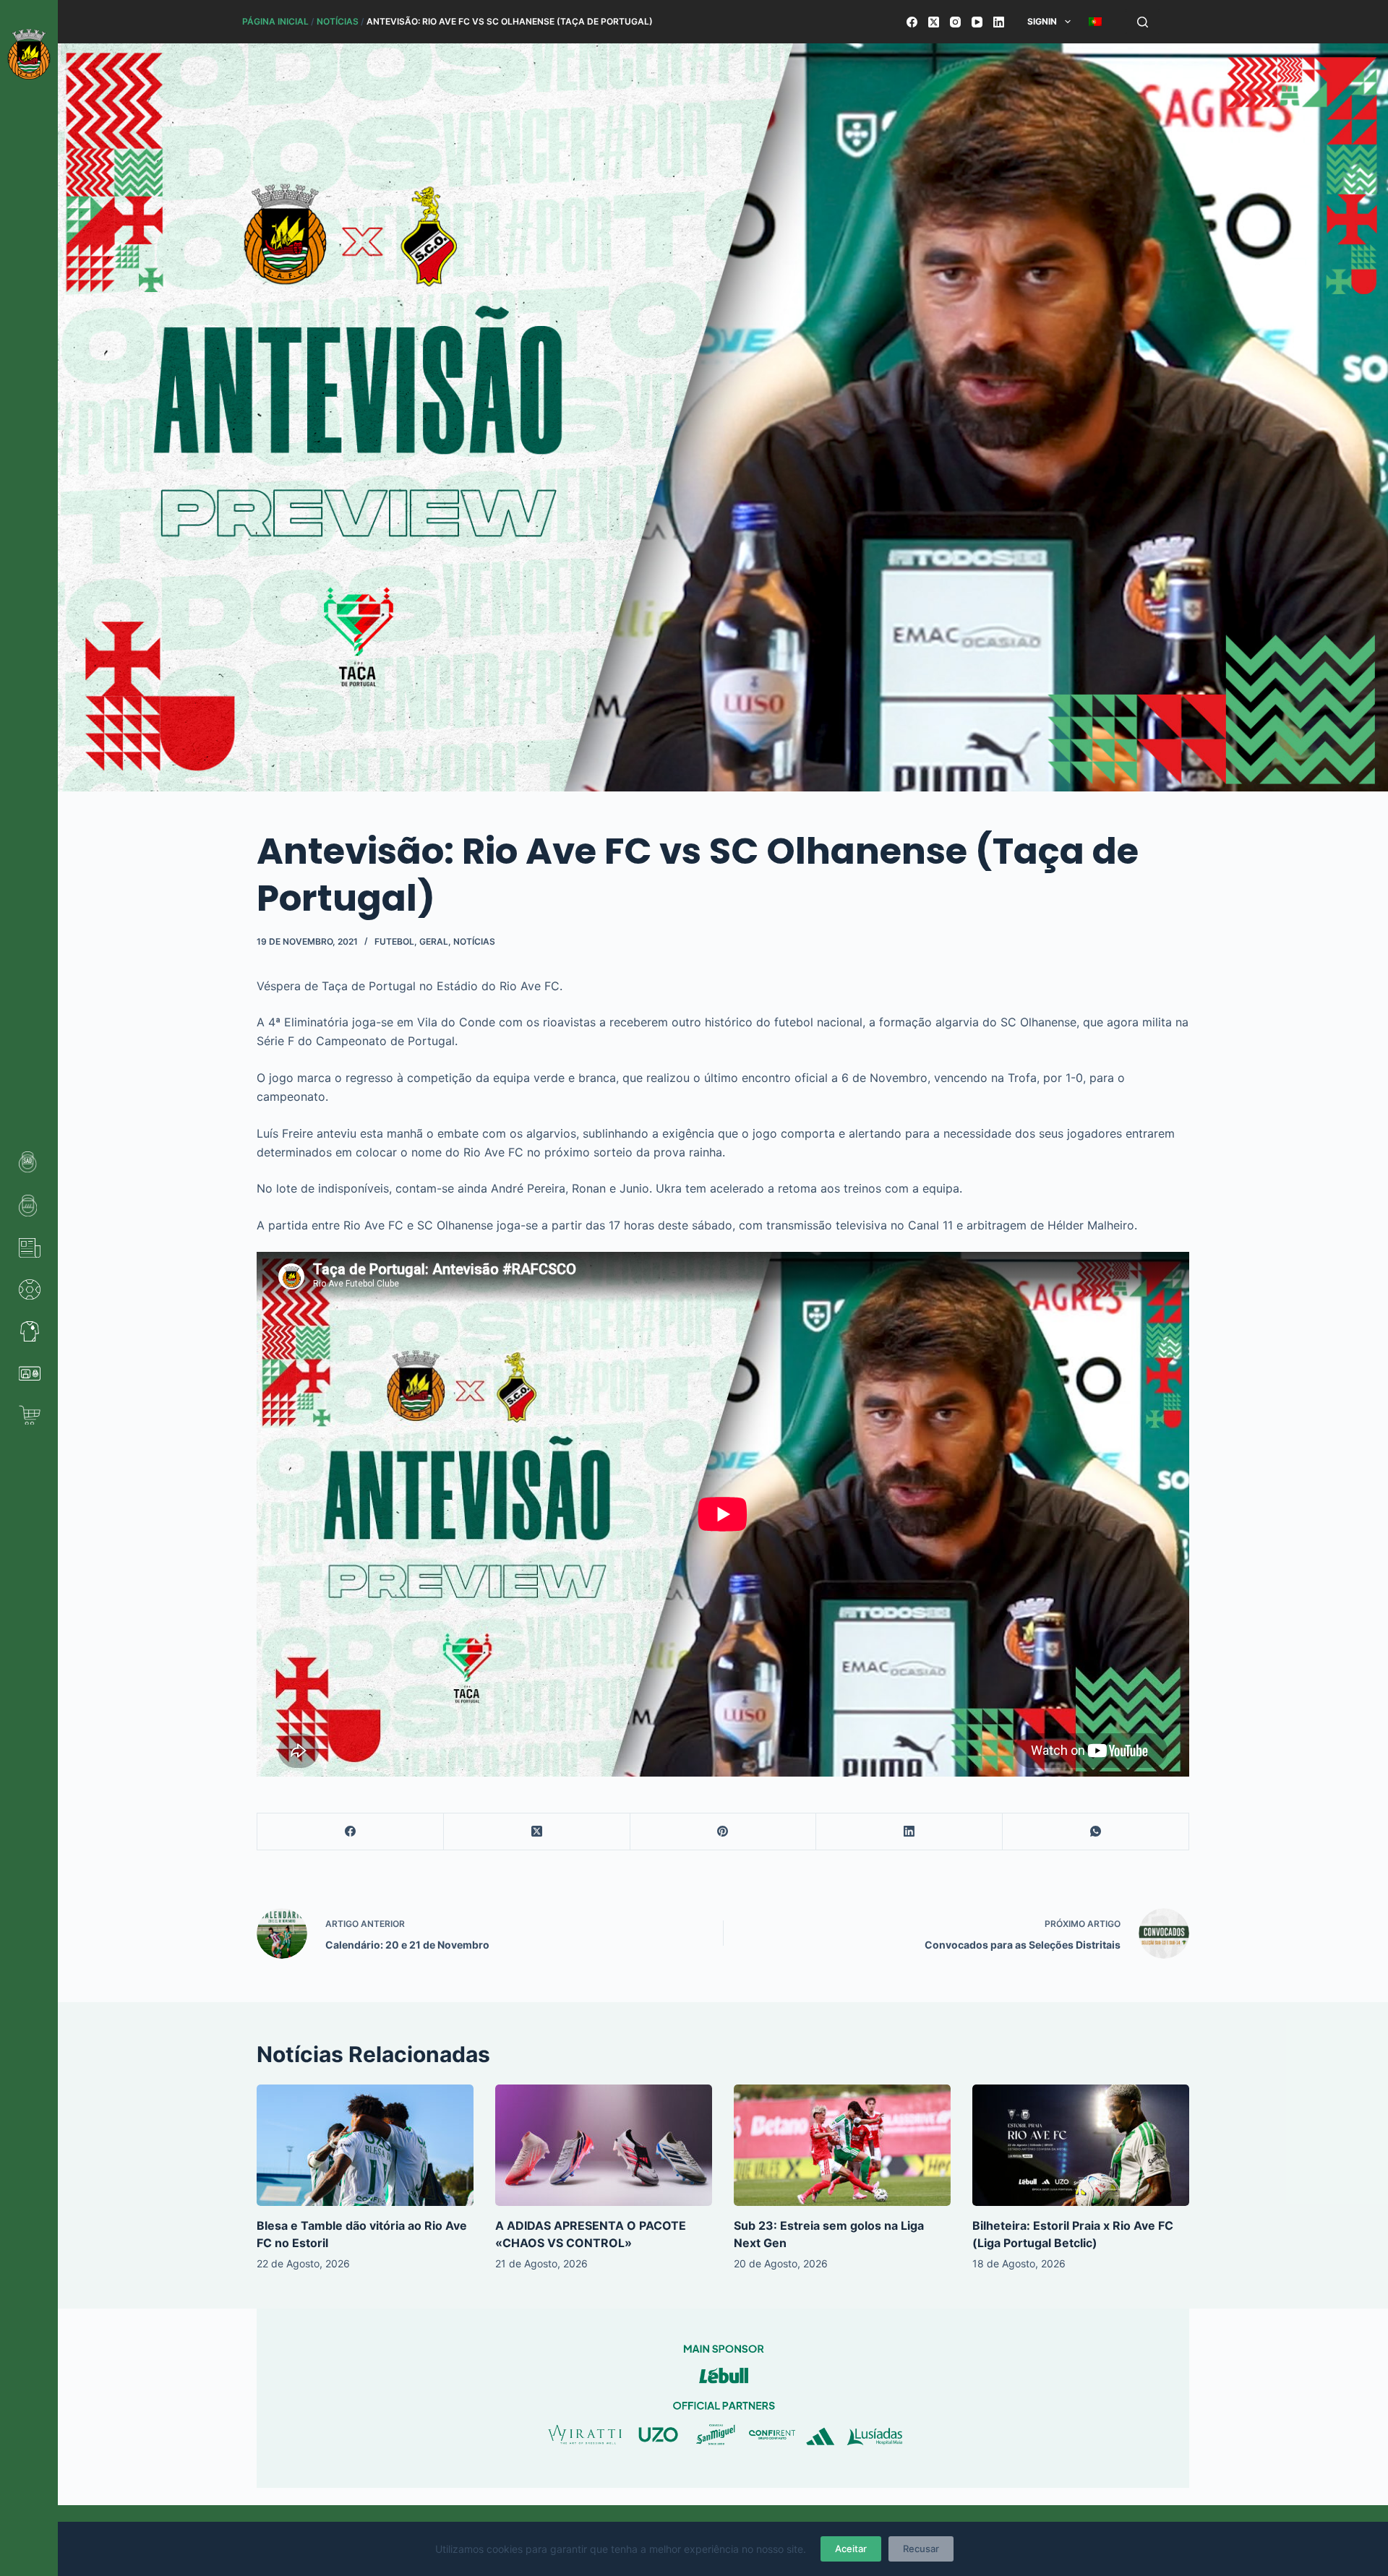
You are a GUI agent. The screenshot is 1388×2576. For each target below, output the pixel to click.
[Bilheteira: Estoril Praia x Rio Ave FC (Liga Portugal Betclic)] (1081, 2146)
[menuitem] (1095, 22)
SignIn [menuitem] (1042, 21)
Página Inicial (275, 21)
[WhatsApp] (1096, 1832)
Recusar (921, 2549)
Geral (434, 941)
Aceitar (851, 2549)
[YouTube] (977, 22)
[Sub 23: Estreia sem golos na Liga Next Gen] (842, 2146)
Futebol (394, 941)
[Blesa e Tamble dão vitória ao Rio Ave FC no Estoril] (365, 2146)
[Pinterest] (724, 1832)
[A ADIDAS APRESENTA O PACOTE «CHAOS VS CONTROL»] (604, 2146)
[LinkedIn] (999, 22)
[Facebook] (912, 22)
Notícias (338, 21)
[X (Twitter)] (934, 22)
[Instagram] (955, 22)
